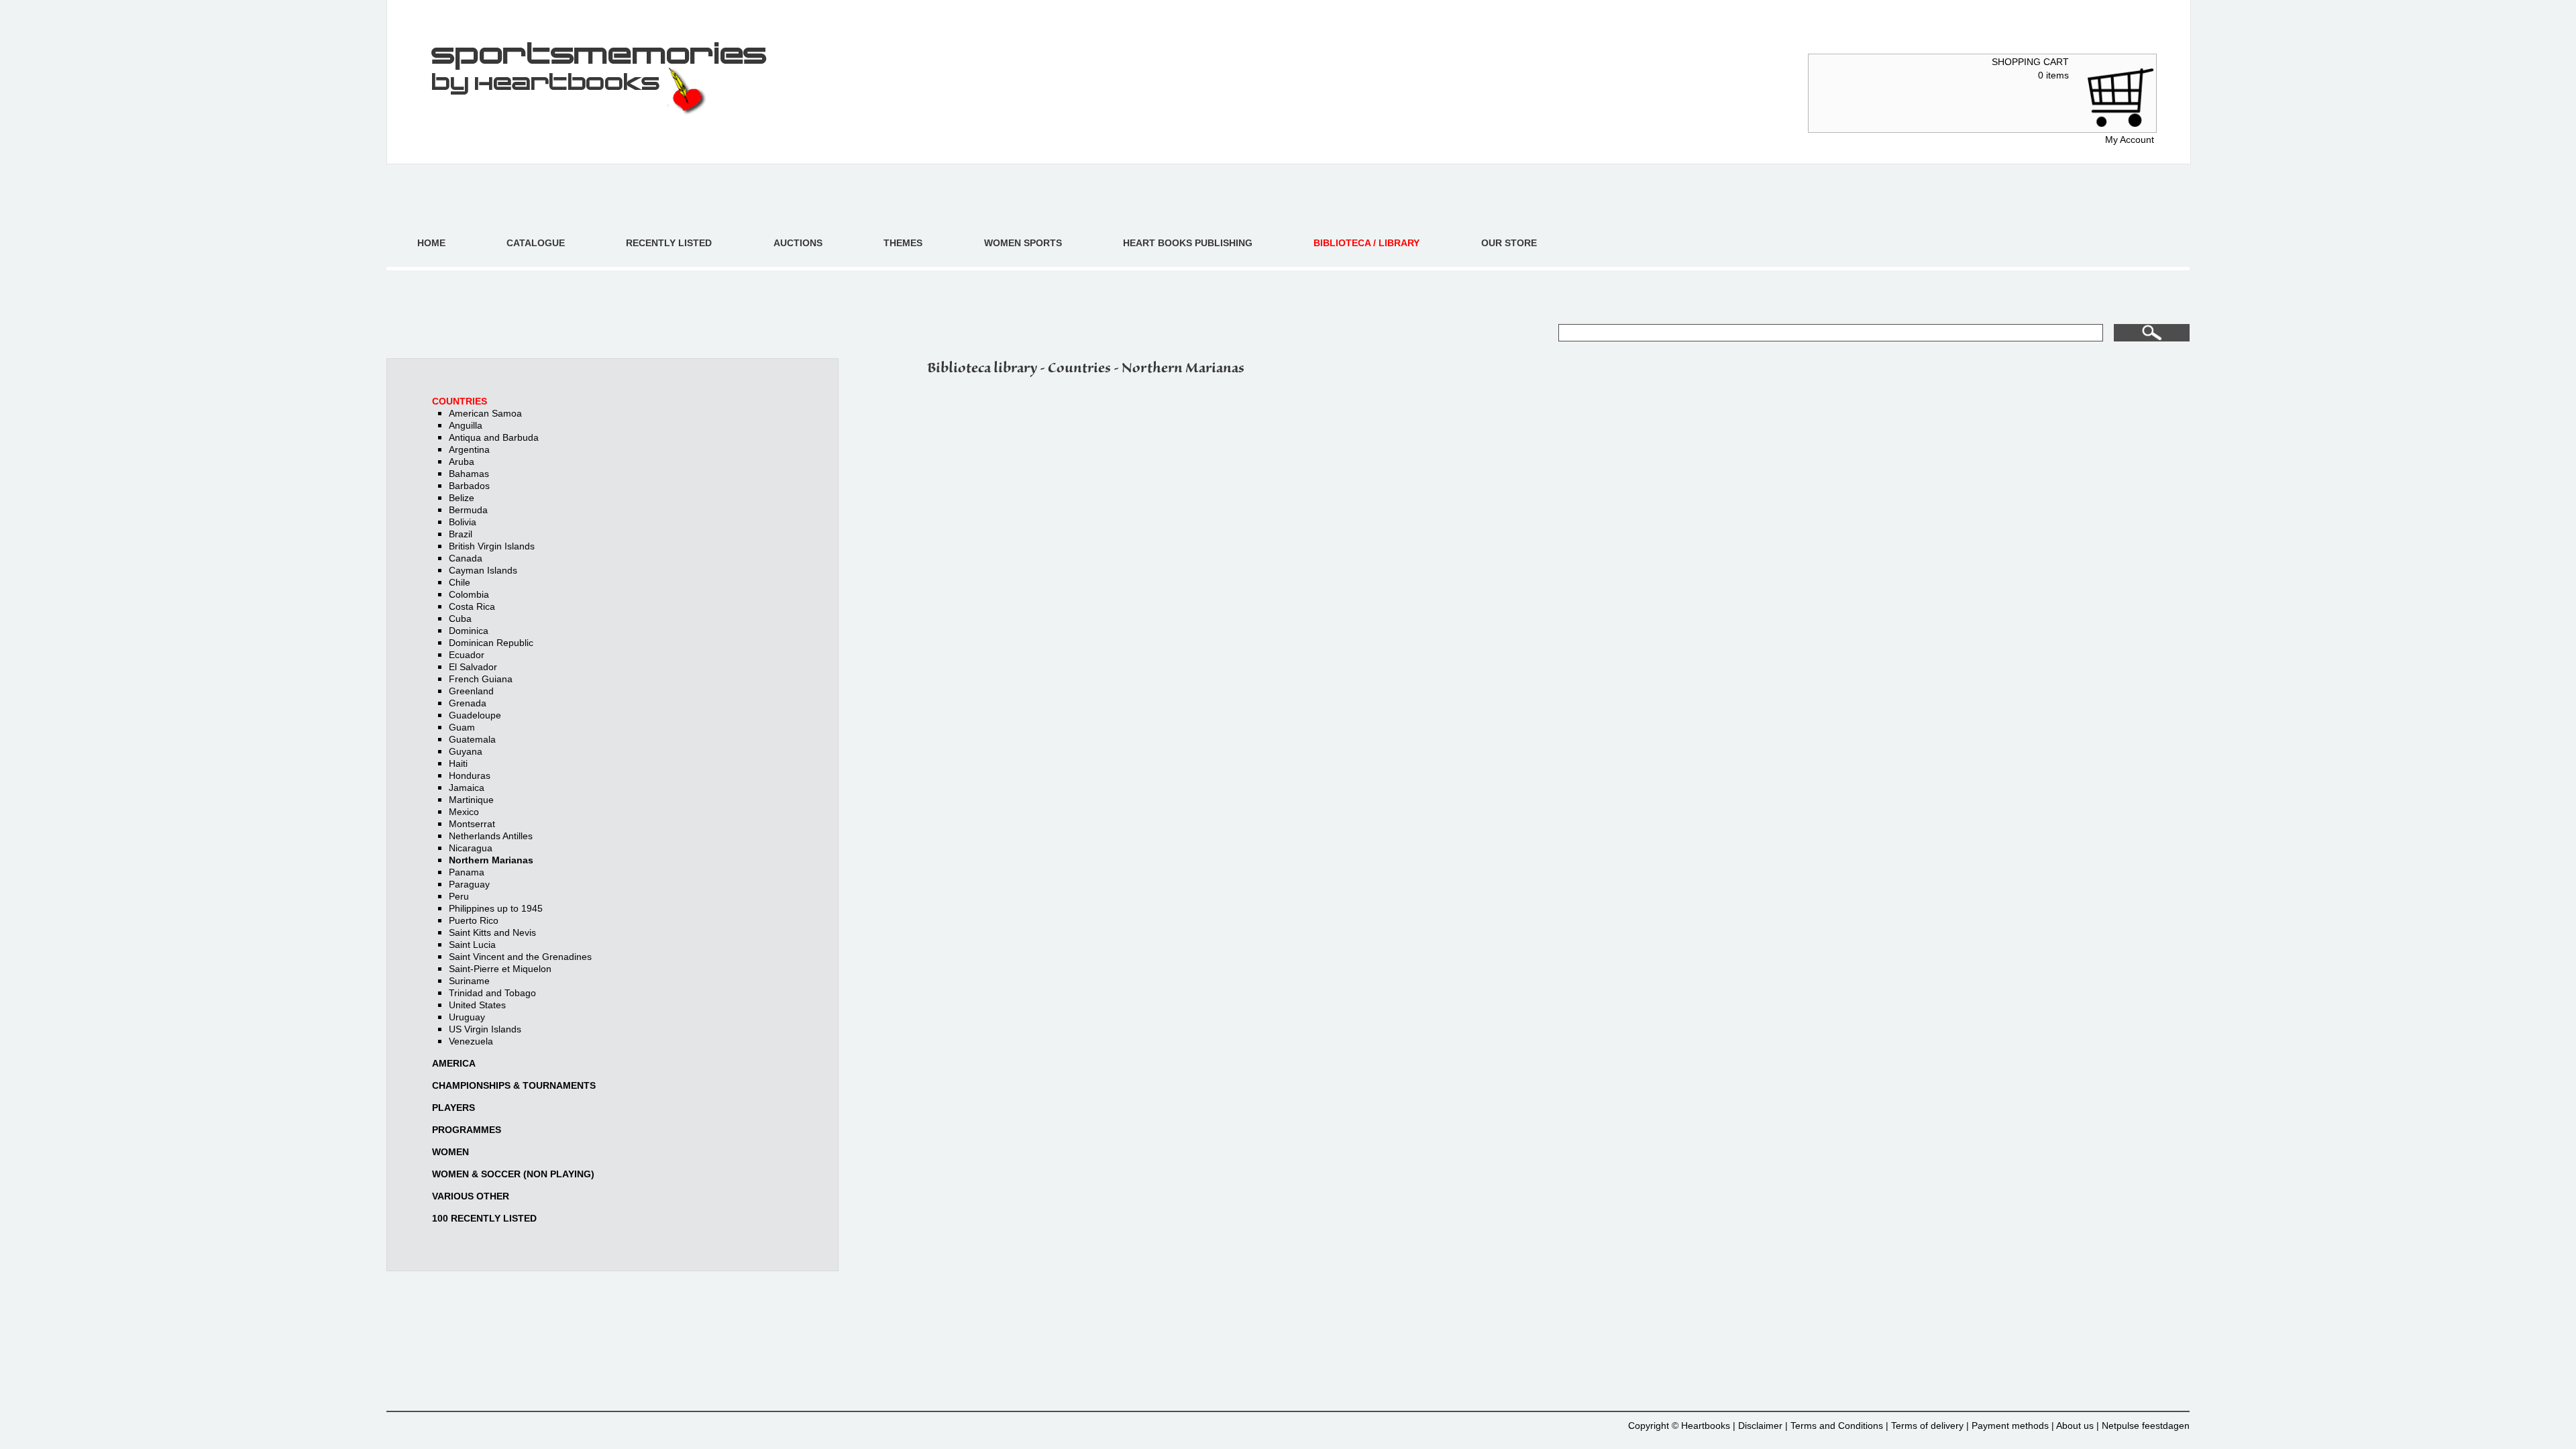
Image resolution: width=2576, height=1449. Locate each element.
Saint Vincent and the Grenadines (520, 957)
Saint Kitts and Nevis (492, 932)
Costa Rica (472, 606)
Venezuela (471, 1041)
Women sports (1023, 243)
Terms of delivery (1927, 1426)
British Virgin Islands (492, 546)
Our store (1509, 243)
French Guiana (481, 679)
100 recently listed (484, 1218)
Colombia (469, 594)
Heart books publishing (1188, 243)
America (454, 1063)
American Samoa (485, 413)
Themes (903, 243)
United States (477, 1005)
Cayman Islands (483, 570)
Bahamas (469, 474)
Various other (471, 1196)
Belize (462, 498)
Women (450, 1152)
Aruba (462, 462)
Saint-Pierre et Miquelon (500, 969)
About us (2075, 1426)
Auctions (798, 243)
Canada (466, 558)
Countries (460, 401)
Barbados (469, 486)
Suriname (469, 981)
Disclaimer (1760, 1426)
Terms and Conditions (1837, 1426)
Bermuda (468, 510)
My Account (2130, 140)
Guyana (466, 751)
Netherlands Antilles (491, 836)
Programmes (467, 1130)
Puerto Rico (474, 920)
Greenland (471, 691)
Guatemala (472, 739)
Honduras (470, 775)
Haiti (458, 763)
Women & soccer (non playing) (513, 1174)
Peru (459, 896)
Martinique (471, 800)
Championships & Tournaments (514, 1085)
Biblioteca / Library (1366, 243)
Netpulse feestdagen (2146, 1426)
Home (431, 243)
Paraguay (469, 884)
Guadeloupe (475, 715)
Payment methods (2010, 1426)
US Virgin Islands (485, 1029)
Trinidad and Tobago (492, 993)
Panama (467, 872)
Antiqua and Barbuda (494, 437)
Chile (460, 582)
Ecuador (467, 655)
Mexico (464, 812)
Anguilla (466, 425)
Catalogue (536, 243)
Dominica (469, 631)
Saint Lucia (472, 945)
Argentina (469, 449)
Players (453, 1108)
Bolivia (463, 522)
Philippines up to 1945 (496, 908)
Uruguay (467, 1017)
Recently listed (669, 243)
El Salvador (473, 667)
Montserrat (472, 824)
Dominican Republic (491, 643)
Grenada (468, 703)
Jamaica (467, 788)
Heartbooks (1706, 1426)
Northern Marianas (491, 860)
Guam (462, 727)
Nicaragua (471, 848)
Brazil (461, 534)
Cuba (460, 619)
